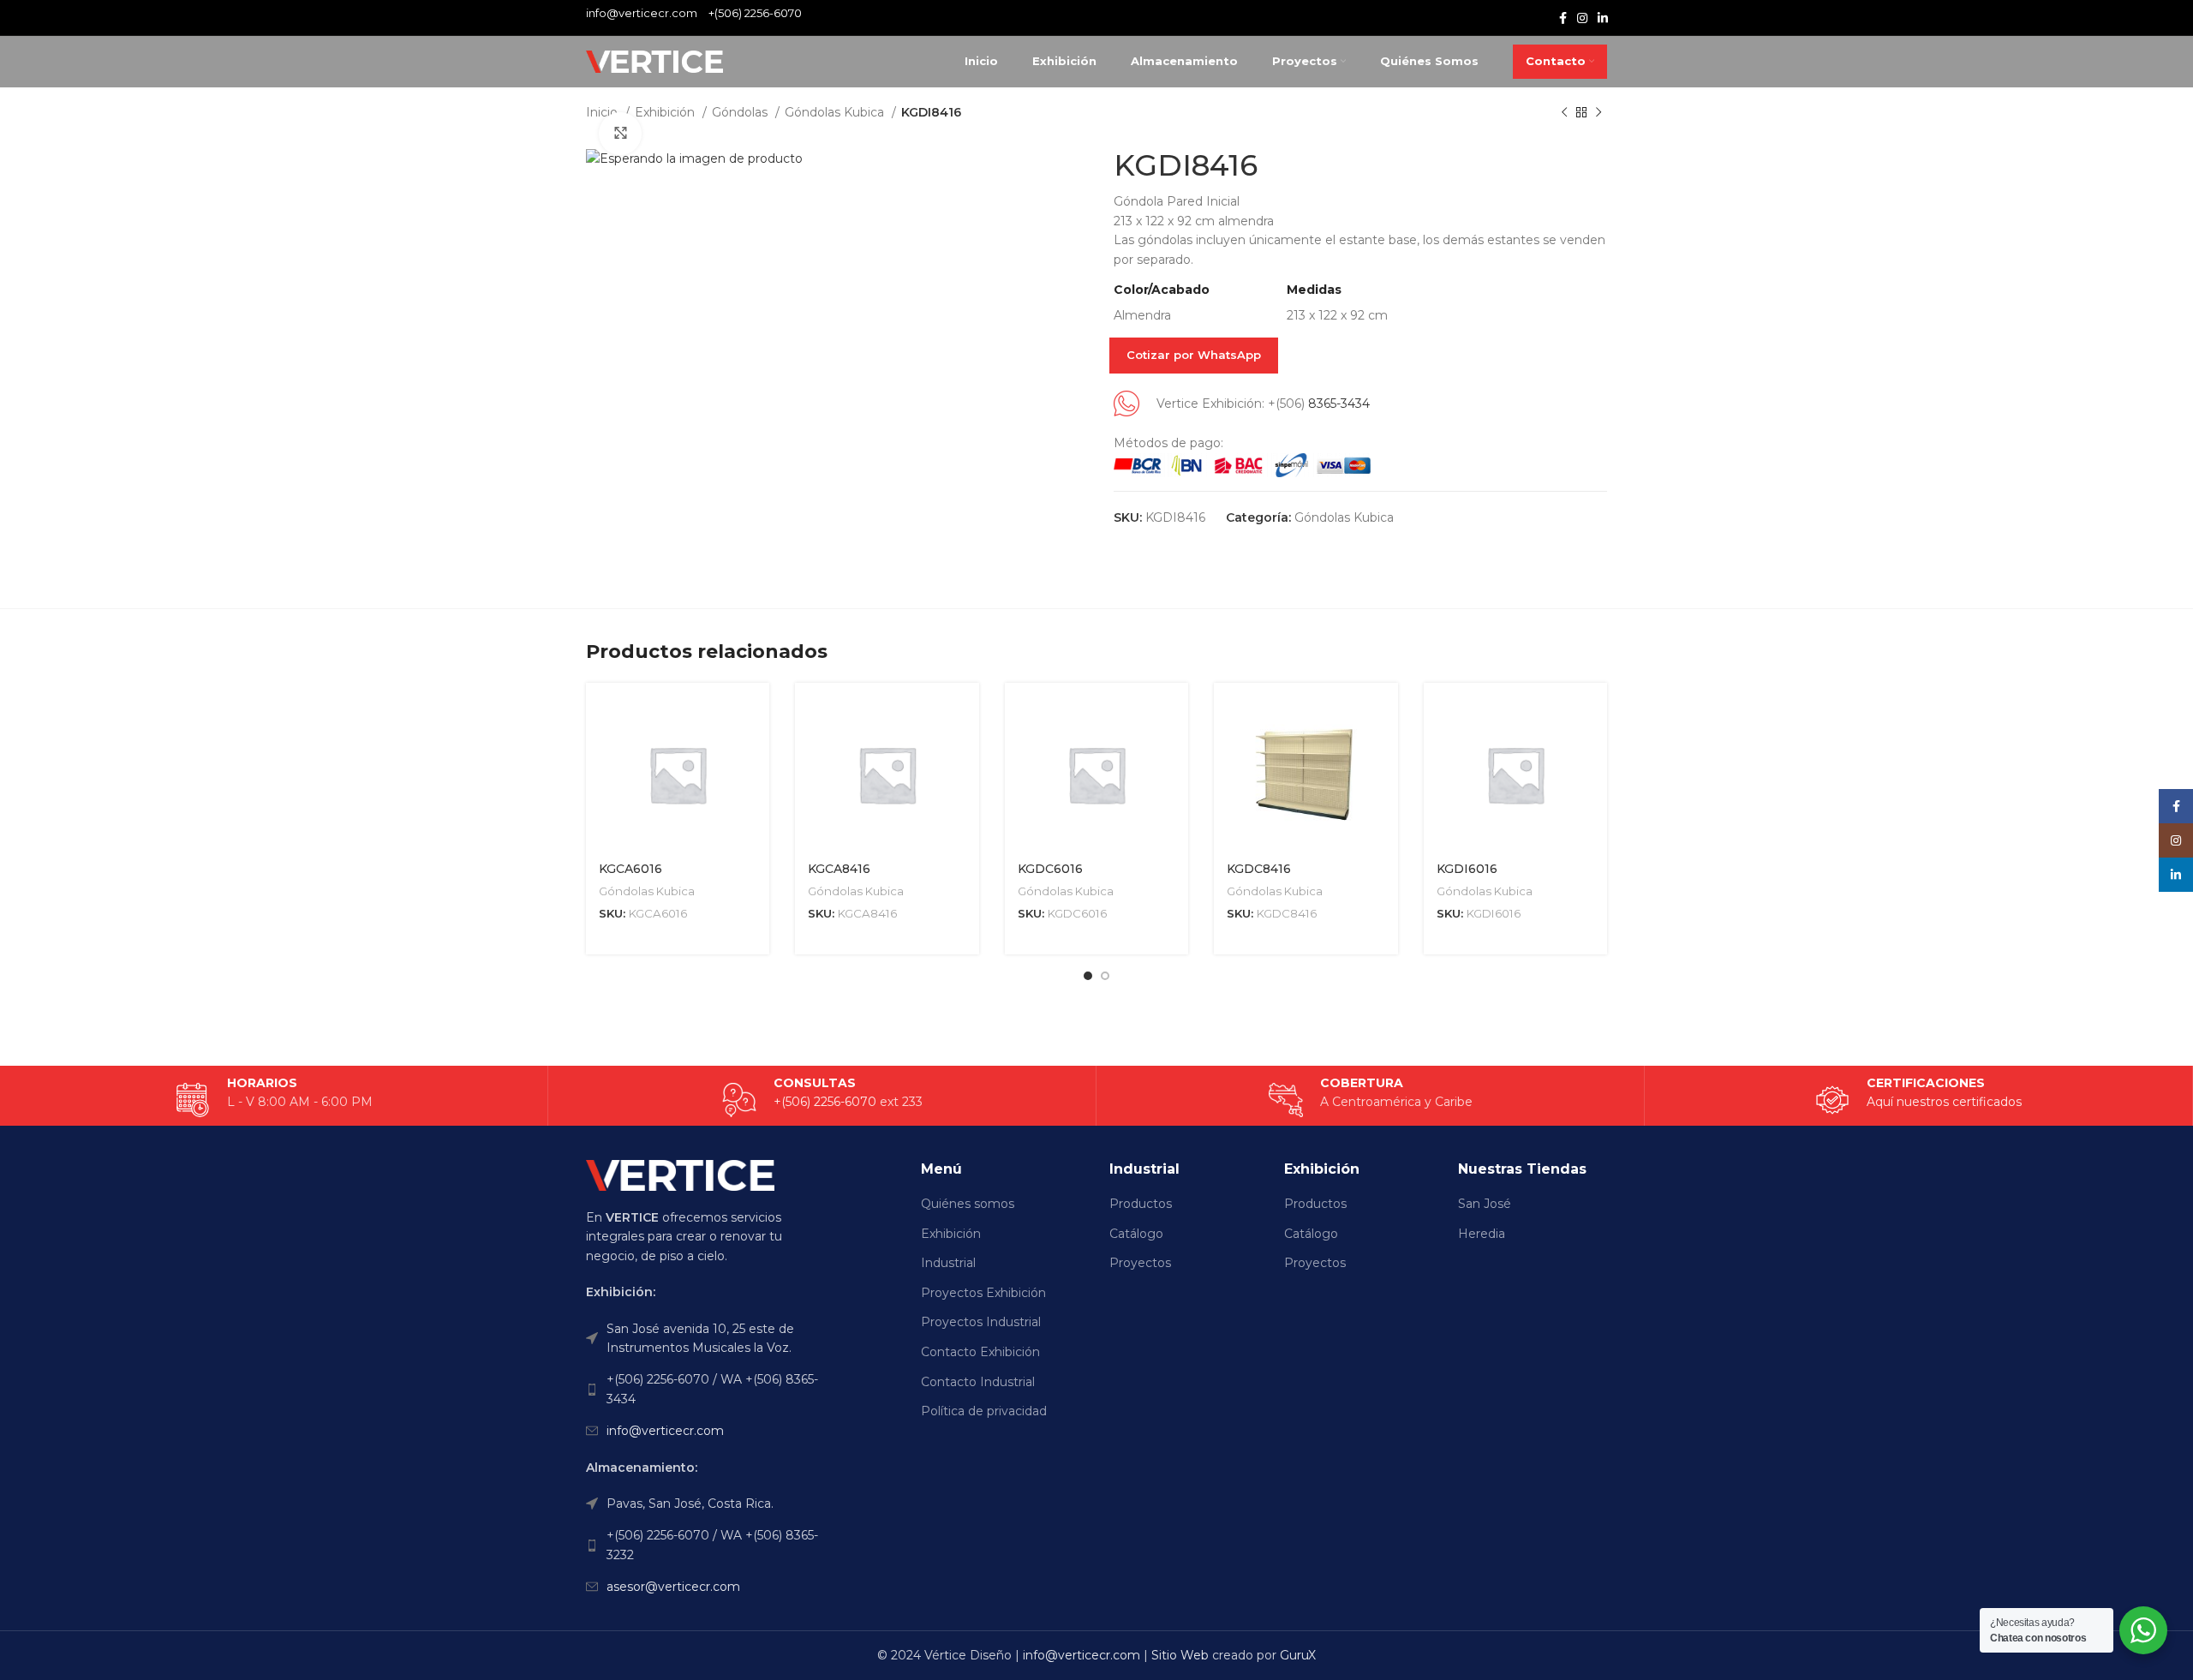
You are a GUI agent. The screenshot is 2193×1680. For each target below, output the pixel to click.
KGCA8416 (839, 869)
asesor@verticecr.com (673, 1587)
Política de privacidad (984, 1411)
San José (1485, 1204)
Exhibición (666, 112)
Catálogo (1136, 1234)
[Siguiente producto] (1598, 113)
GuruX (1298, 1655)
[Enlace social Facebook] (1563, 18)
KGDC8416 (1259, 869)
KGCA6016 (630, 869)
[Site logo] (654, 61)
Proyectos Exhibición (983, 1293)
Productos (1141, 1204)
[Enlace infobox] (1918, 1100)
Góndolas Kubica (836, 112)
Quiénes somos (968, 1204)
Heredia (1482, 1234)
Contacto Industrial (978, 1382)
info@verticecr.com (665, 1431)
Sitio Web (1180, 1655)
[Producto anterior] (1564, 113)
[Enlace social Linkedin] (1603, 18)
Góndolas (741, 112)
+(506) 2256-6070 (755, 13)
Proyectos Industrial (981, 1322)
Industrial (948, 1263)
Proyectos (1140, 1263)
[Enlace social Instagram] (1582, 18)
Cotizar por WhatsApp (1194, 355)
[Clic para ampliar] (620, 134)
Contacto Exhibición (980, 1352)
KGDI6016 (1467, 869)
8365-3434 (1339, 404)
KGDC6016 (1050, 869)
